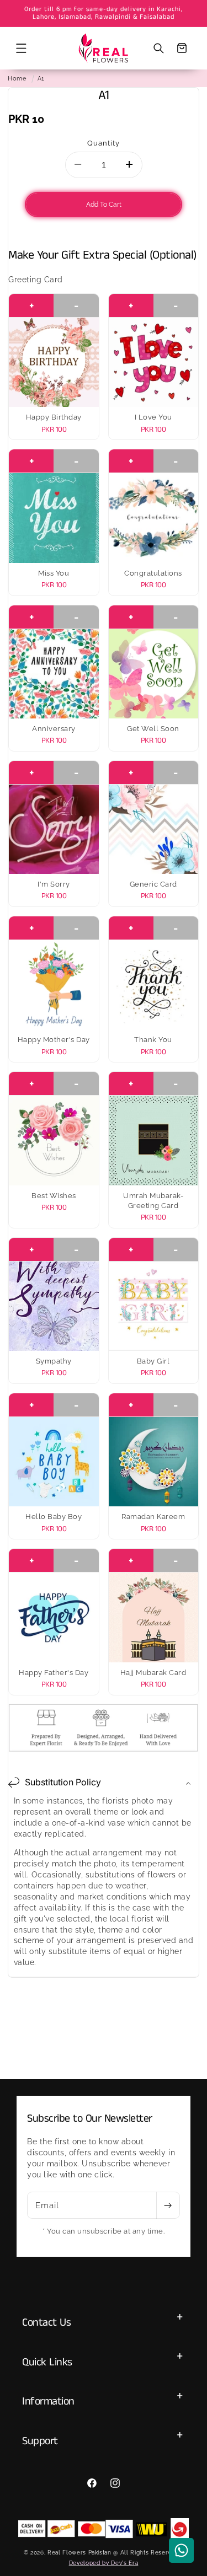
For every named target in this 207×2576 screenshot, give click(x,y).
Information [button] (48, 2401)
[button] (21, 48)
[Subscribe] (168, 2205)
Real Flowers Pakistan (79, 2552)
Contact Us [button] (46, 2323)
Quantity (104, 143)
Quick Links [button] (47, 2362)
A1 (41, 78)
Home (17, 78)
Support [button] (40, 2441)
